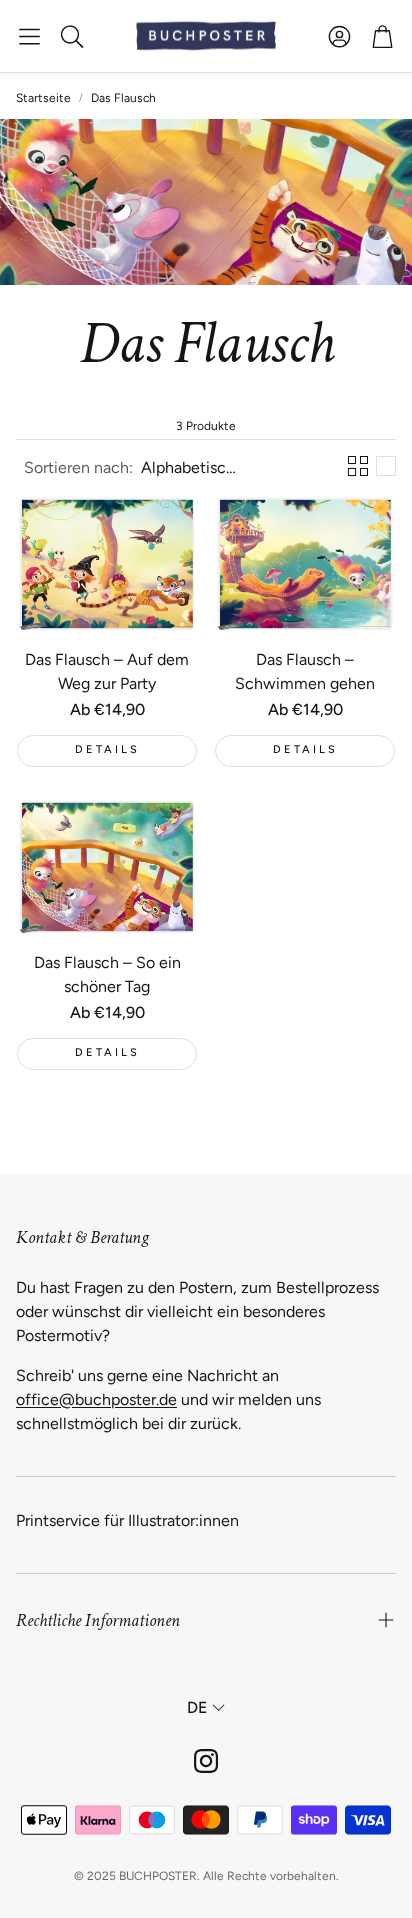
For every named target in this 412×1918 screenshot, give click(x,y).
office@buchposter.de (96, 1399)
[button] (29, 36)
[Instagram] (206, 1761)
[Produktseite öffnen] (107, 564)
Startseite (43, 98)
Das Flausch (123, 98)
